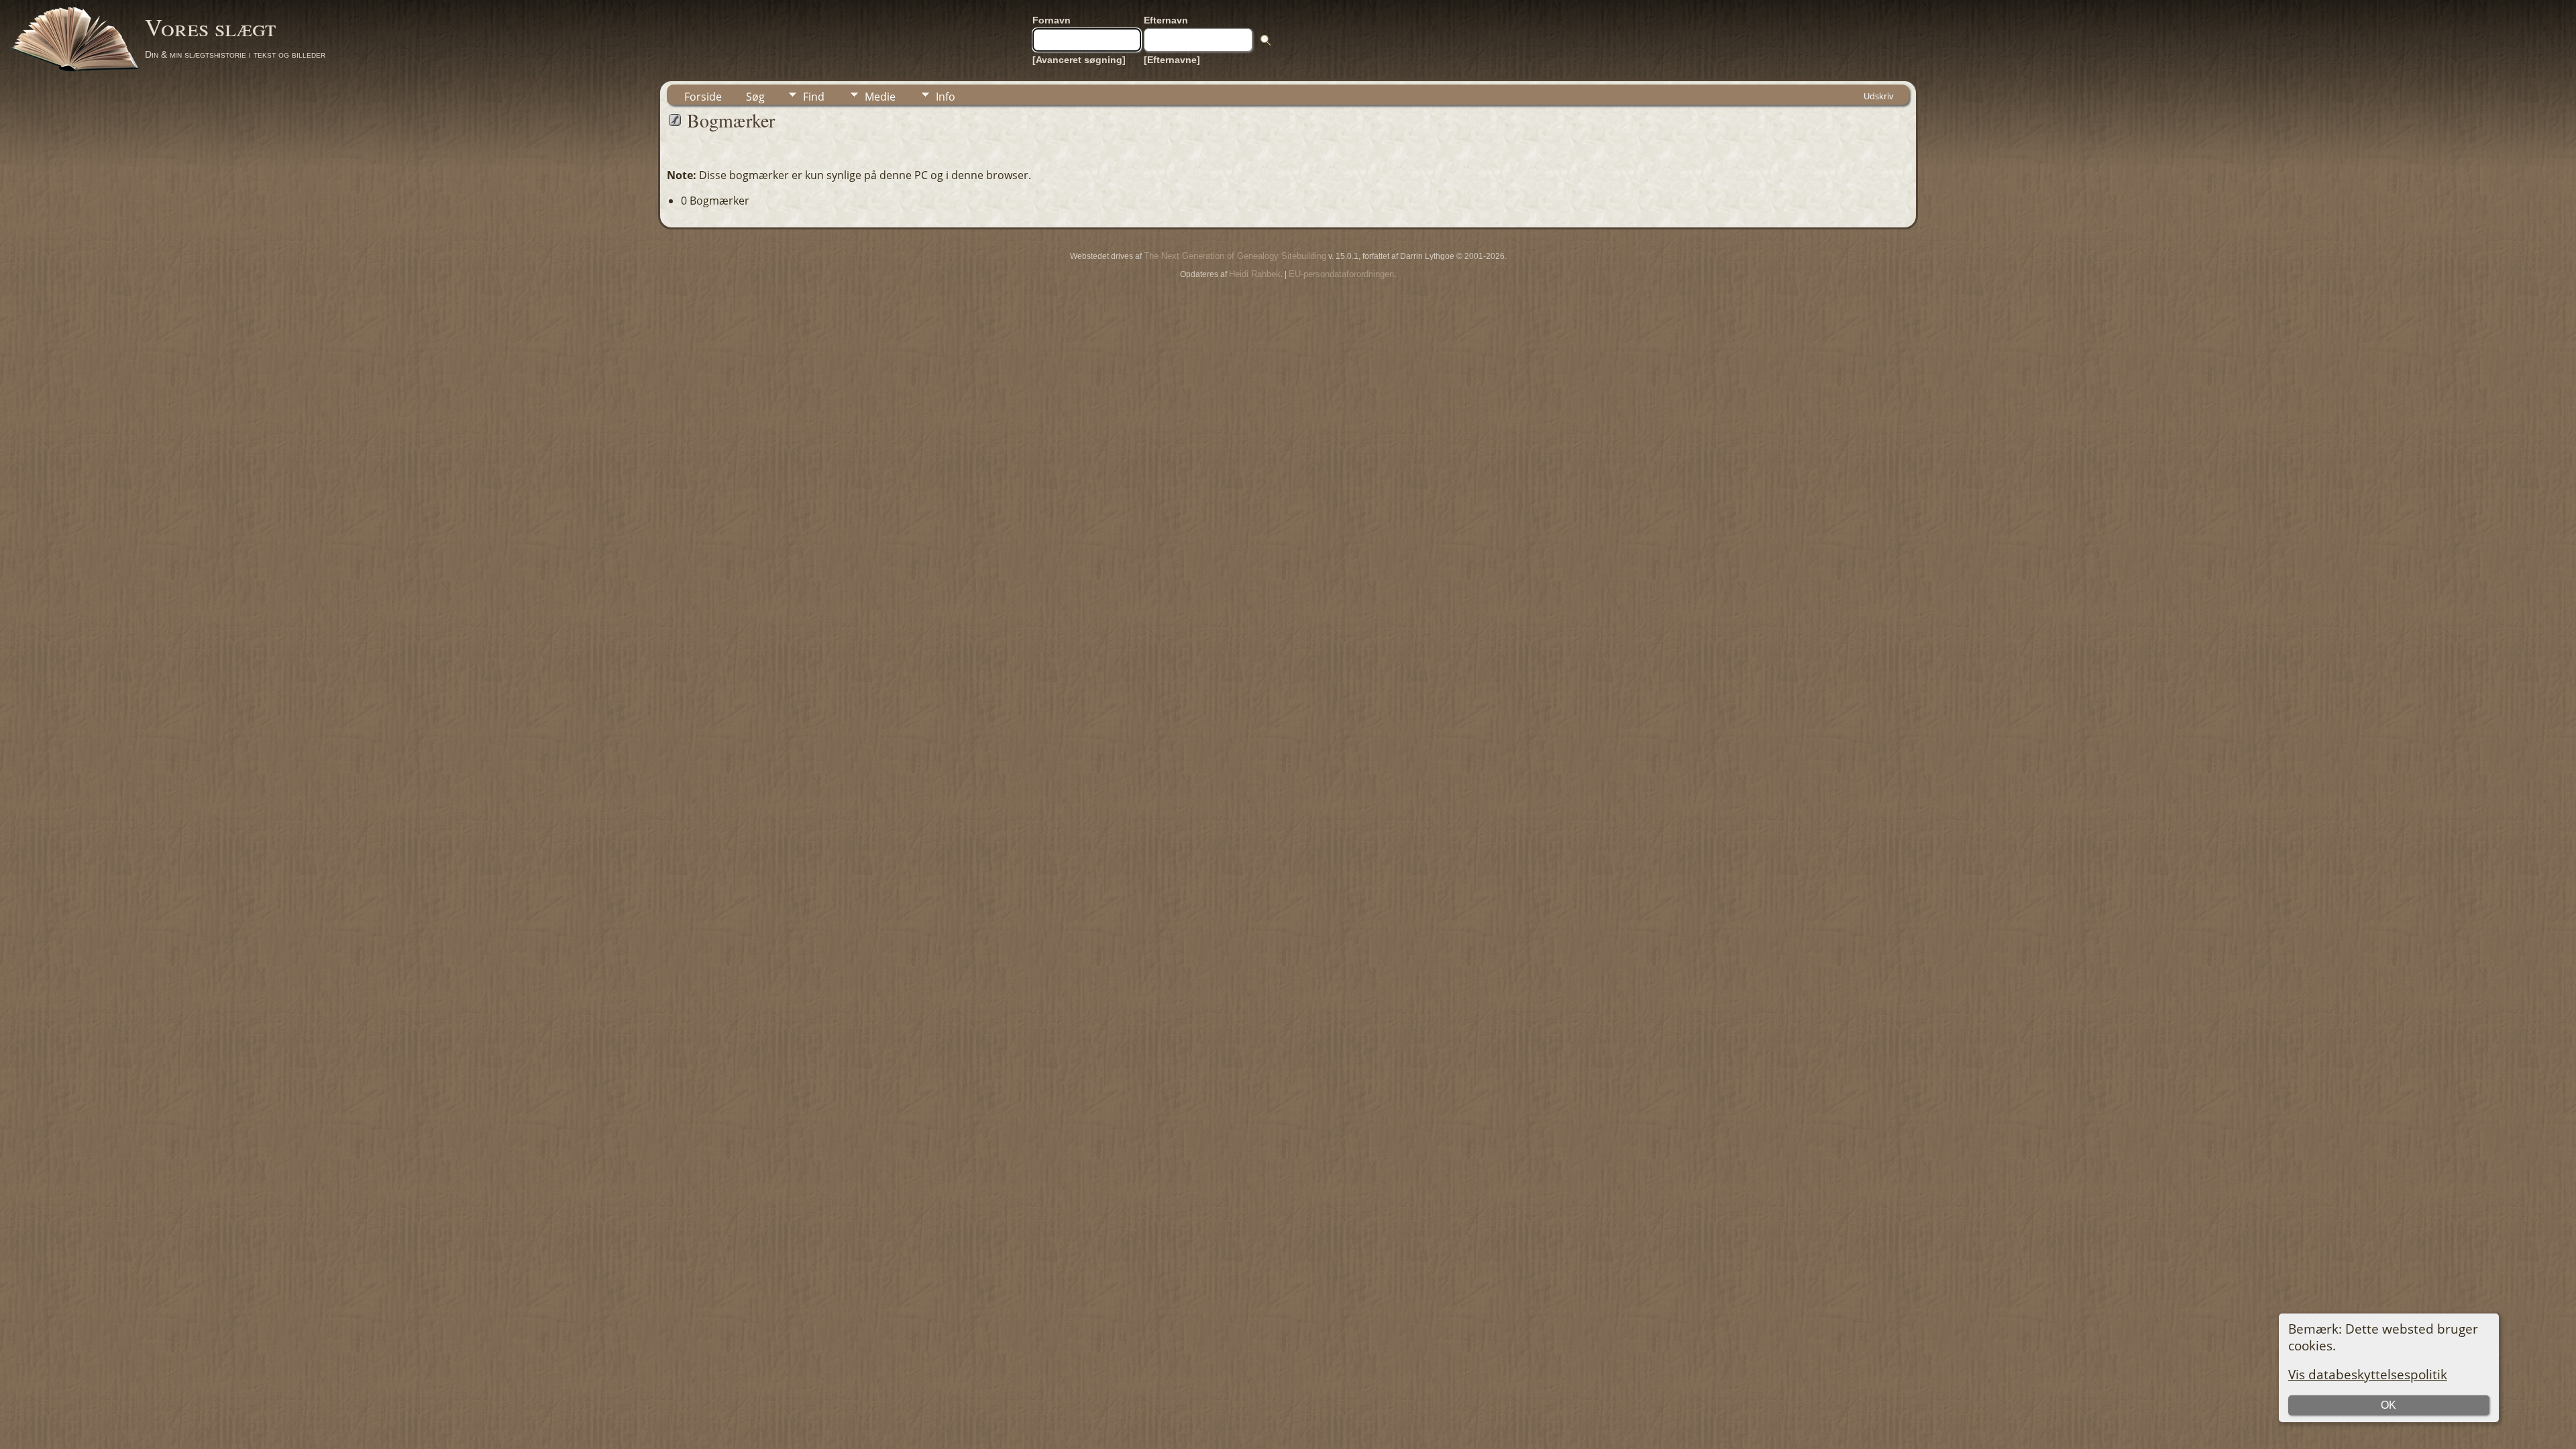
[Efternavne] (1172, 60)
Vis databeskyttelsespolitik (2368, 1374)
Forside (703, 97)
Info (946, 97)
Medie (880, 97)
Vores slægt (210, 27)
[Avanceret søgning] (1079, 60)
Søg (755, 97)
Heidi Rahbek (1255, 274)
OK (2389, 1405)
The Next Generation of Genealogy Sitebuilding (1235, 256)
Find (814, 97)
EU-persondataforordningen (1341, 274)
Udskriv (1879, 96)
